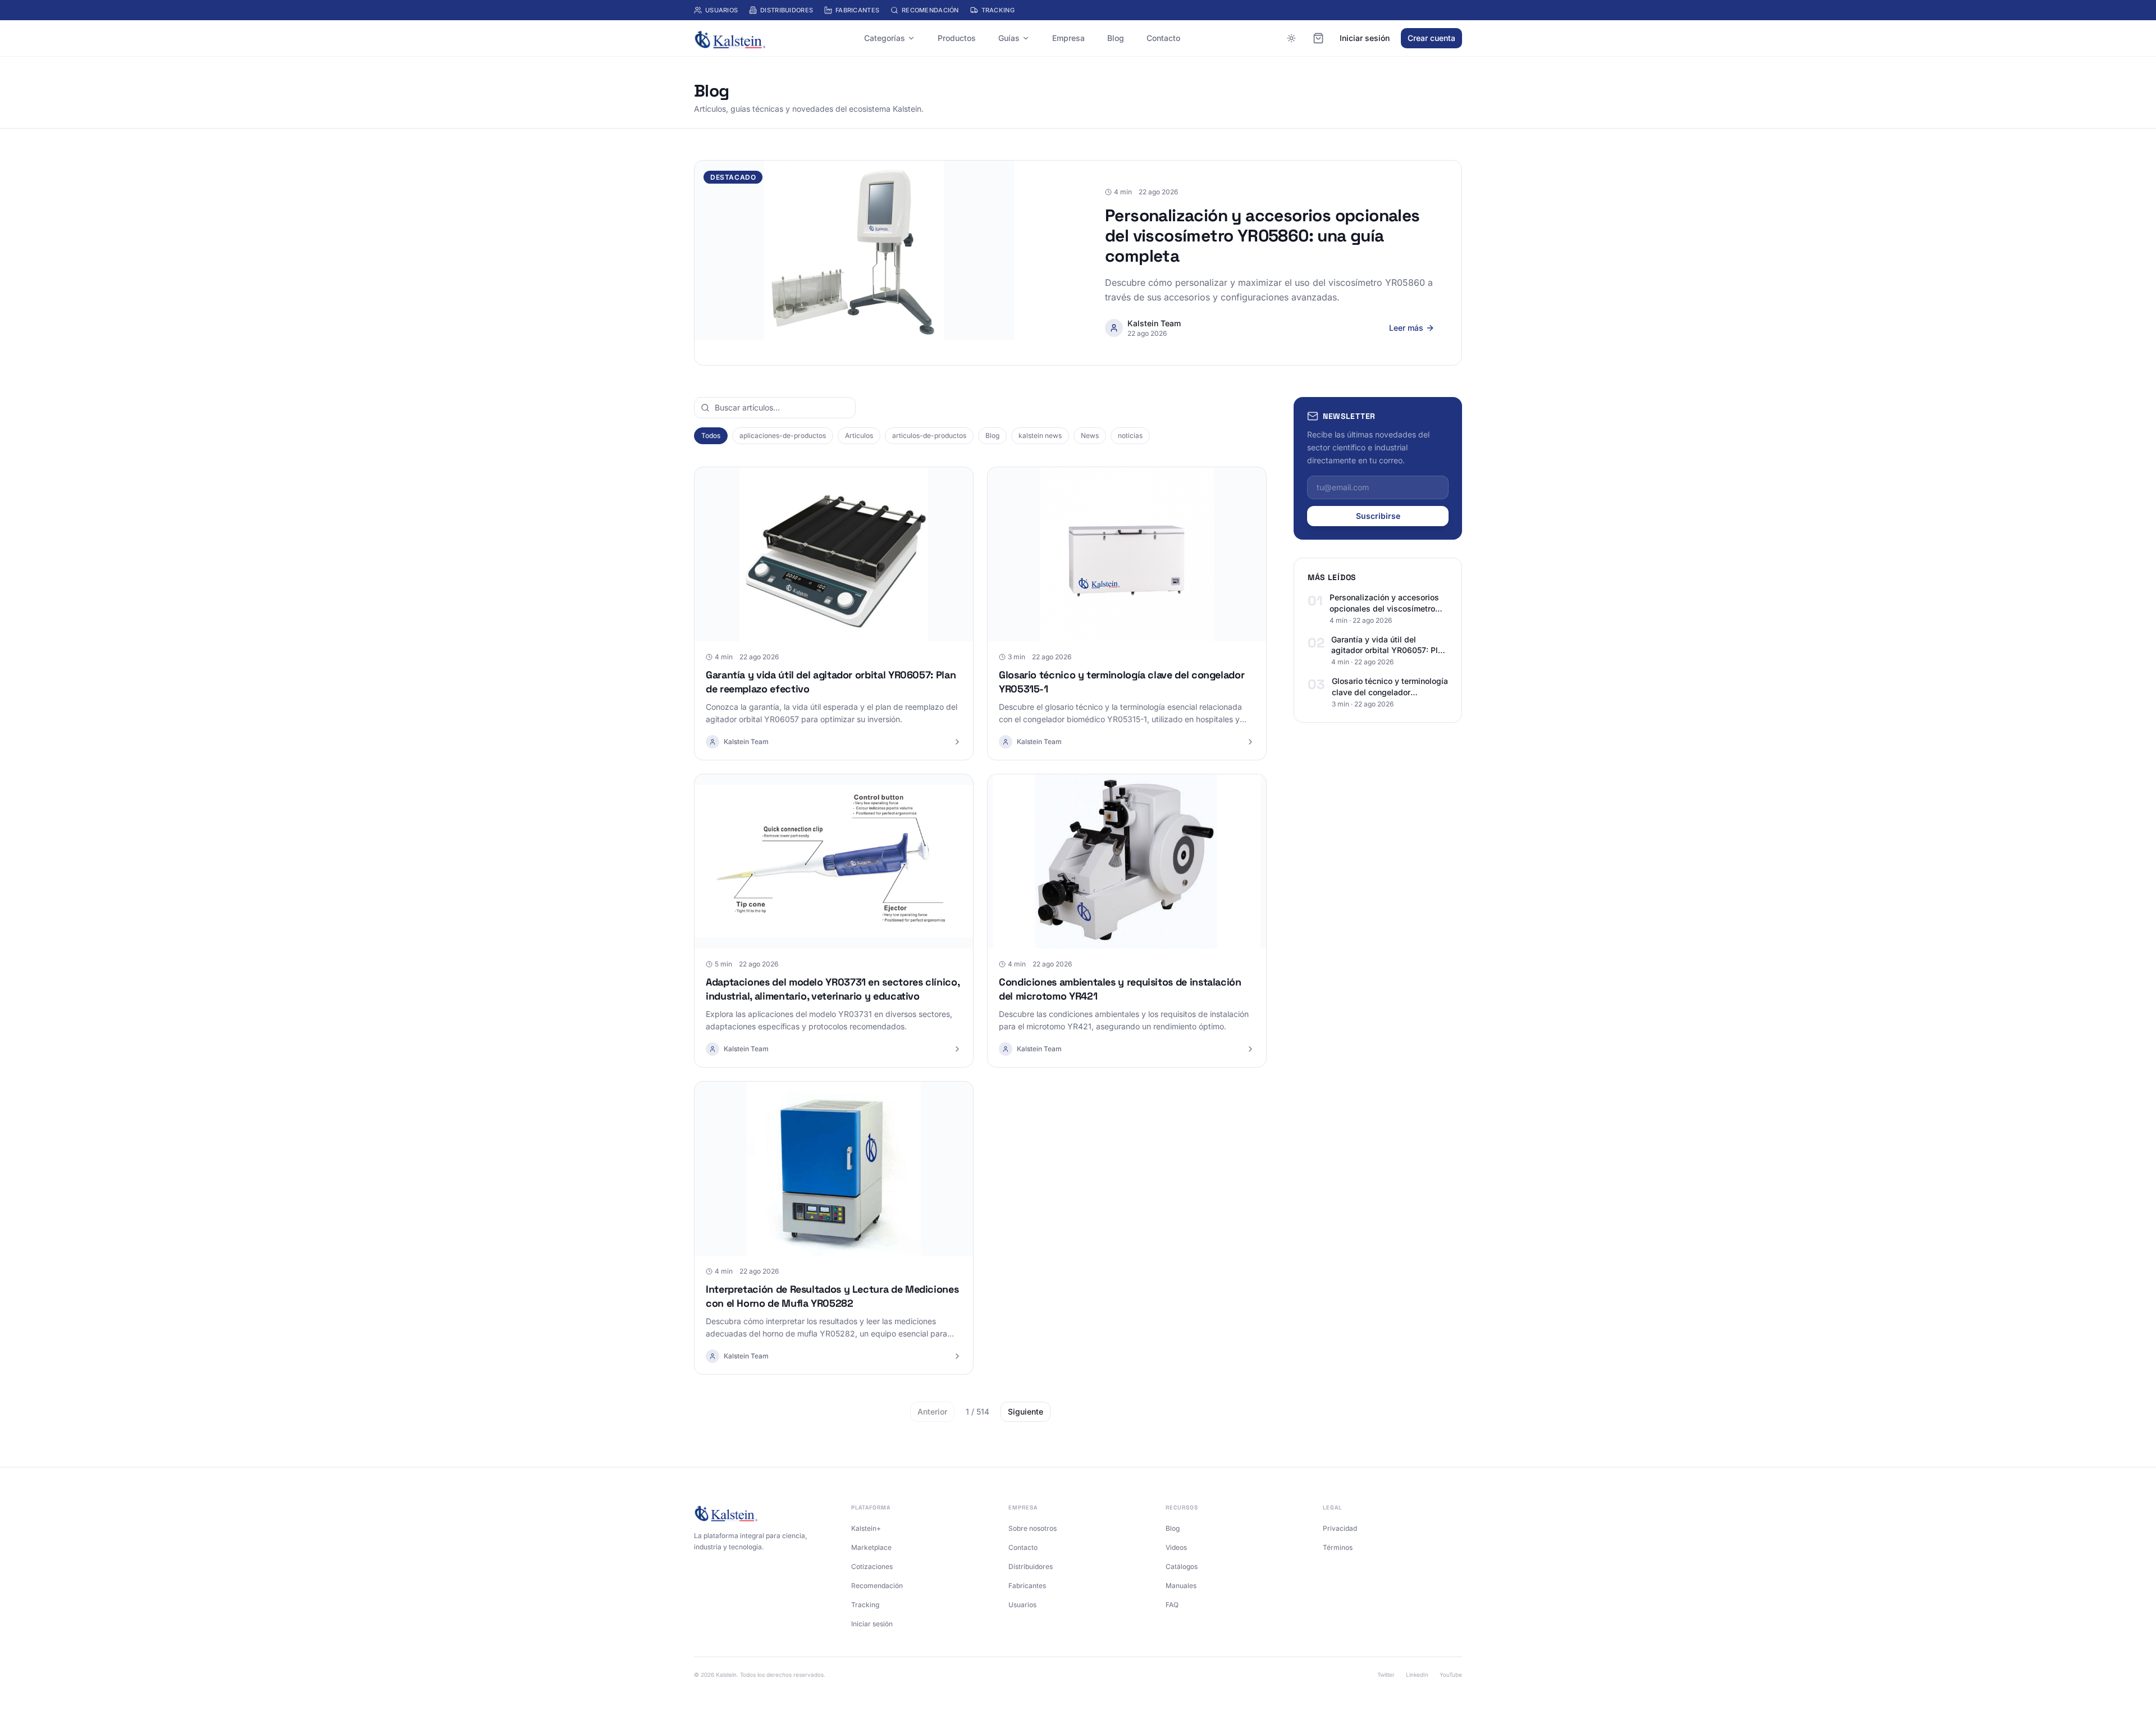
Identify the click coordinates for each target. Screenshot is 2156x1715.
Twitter (1386, 1675)
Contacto (1163, 38)
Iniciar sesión (1365, 38)
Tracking (998, 10)
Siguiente (1026, 1411)
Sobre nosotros (1033, 1528)
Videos (1176, 1547)
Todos (711, 435)
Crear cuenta (1431, 38)
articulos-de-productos (929, 435)
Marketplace (871, 1547)
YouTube (1451, 1675)
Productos (957, 38)
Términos (1338, 1547)
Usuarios (721, 10)
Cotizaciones (872, 1566)
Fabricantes (857, 10)
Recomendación (930, 10)
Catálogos (1182, 1566)
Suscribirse (1378, 516)
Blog (1116, 38)
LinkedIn (1417, 1675)
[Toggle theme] (1291, 38)
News (1090, 435)
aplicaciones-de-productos (783, 435)
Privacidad (1340, 1528)
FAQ (1172, 1605)
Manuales (1181, 1586)
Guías (1009, 38)
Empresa (1068, 38)
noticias (1130, 435)
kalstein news (1040, 435)
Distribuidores (787, 10)
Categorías (885, 38)
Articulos (859, 435)
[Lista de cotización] (1318, 38)
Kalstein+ (866, 1528)
